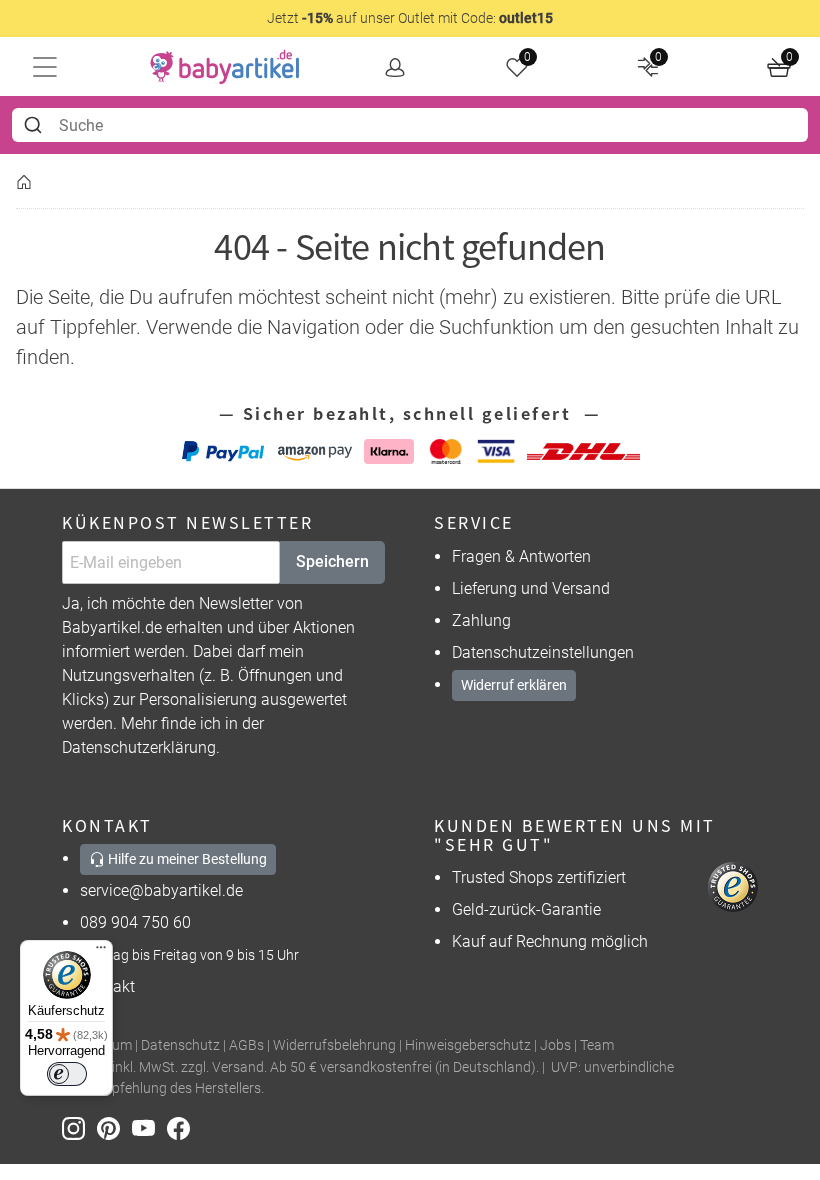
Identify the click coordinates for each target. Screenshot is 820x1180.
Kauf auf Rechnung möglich (550, 941)
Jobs (555, 1045)
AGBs (246, 1045)
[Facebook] (182, 1127)
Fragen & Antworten (521, 556)
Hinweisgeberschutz (468, 1045)
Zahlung (481, 620)
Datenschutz (180, 1045)
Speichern (332, 561)
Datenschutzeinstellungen (543, 652)
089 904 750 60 (135, 922)
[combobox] (410, 125)
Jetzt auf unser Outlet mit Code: (410, 18)
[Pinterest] (114, 1127)
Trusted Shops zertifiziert (539, 877)
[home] (225, 67)
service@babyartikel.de (161, 890)
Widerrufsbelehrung (334, 1045)
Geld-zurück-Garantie (526, 909)
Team (597, 1045)
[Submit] (35, 125)
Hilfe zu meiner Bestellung (186, 859)
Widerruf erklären (514, 685)
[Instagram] (79, 1127)
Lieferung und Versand (531, 588)
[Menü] (101, 952)
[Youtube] (149, 1127)
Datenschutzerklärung (139, 747)
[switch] (67, 1074)
